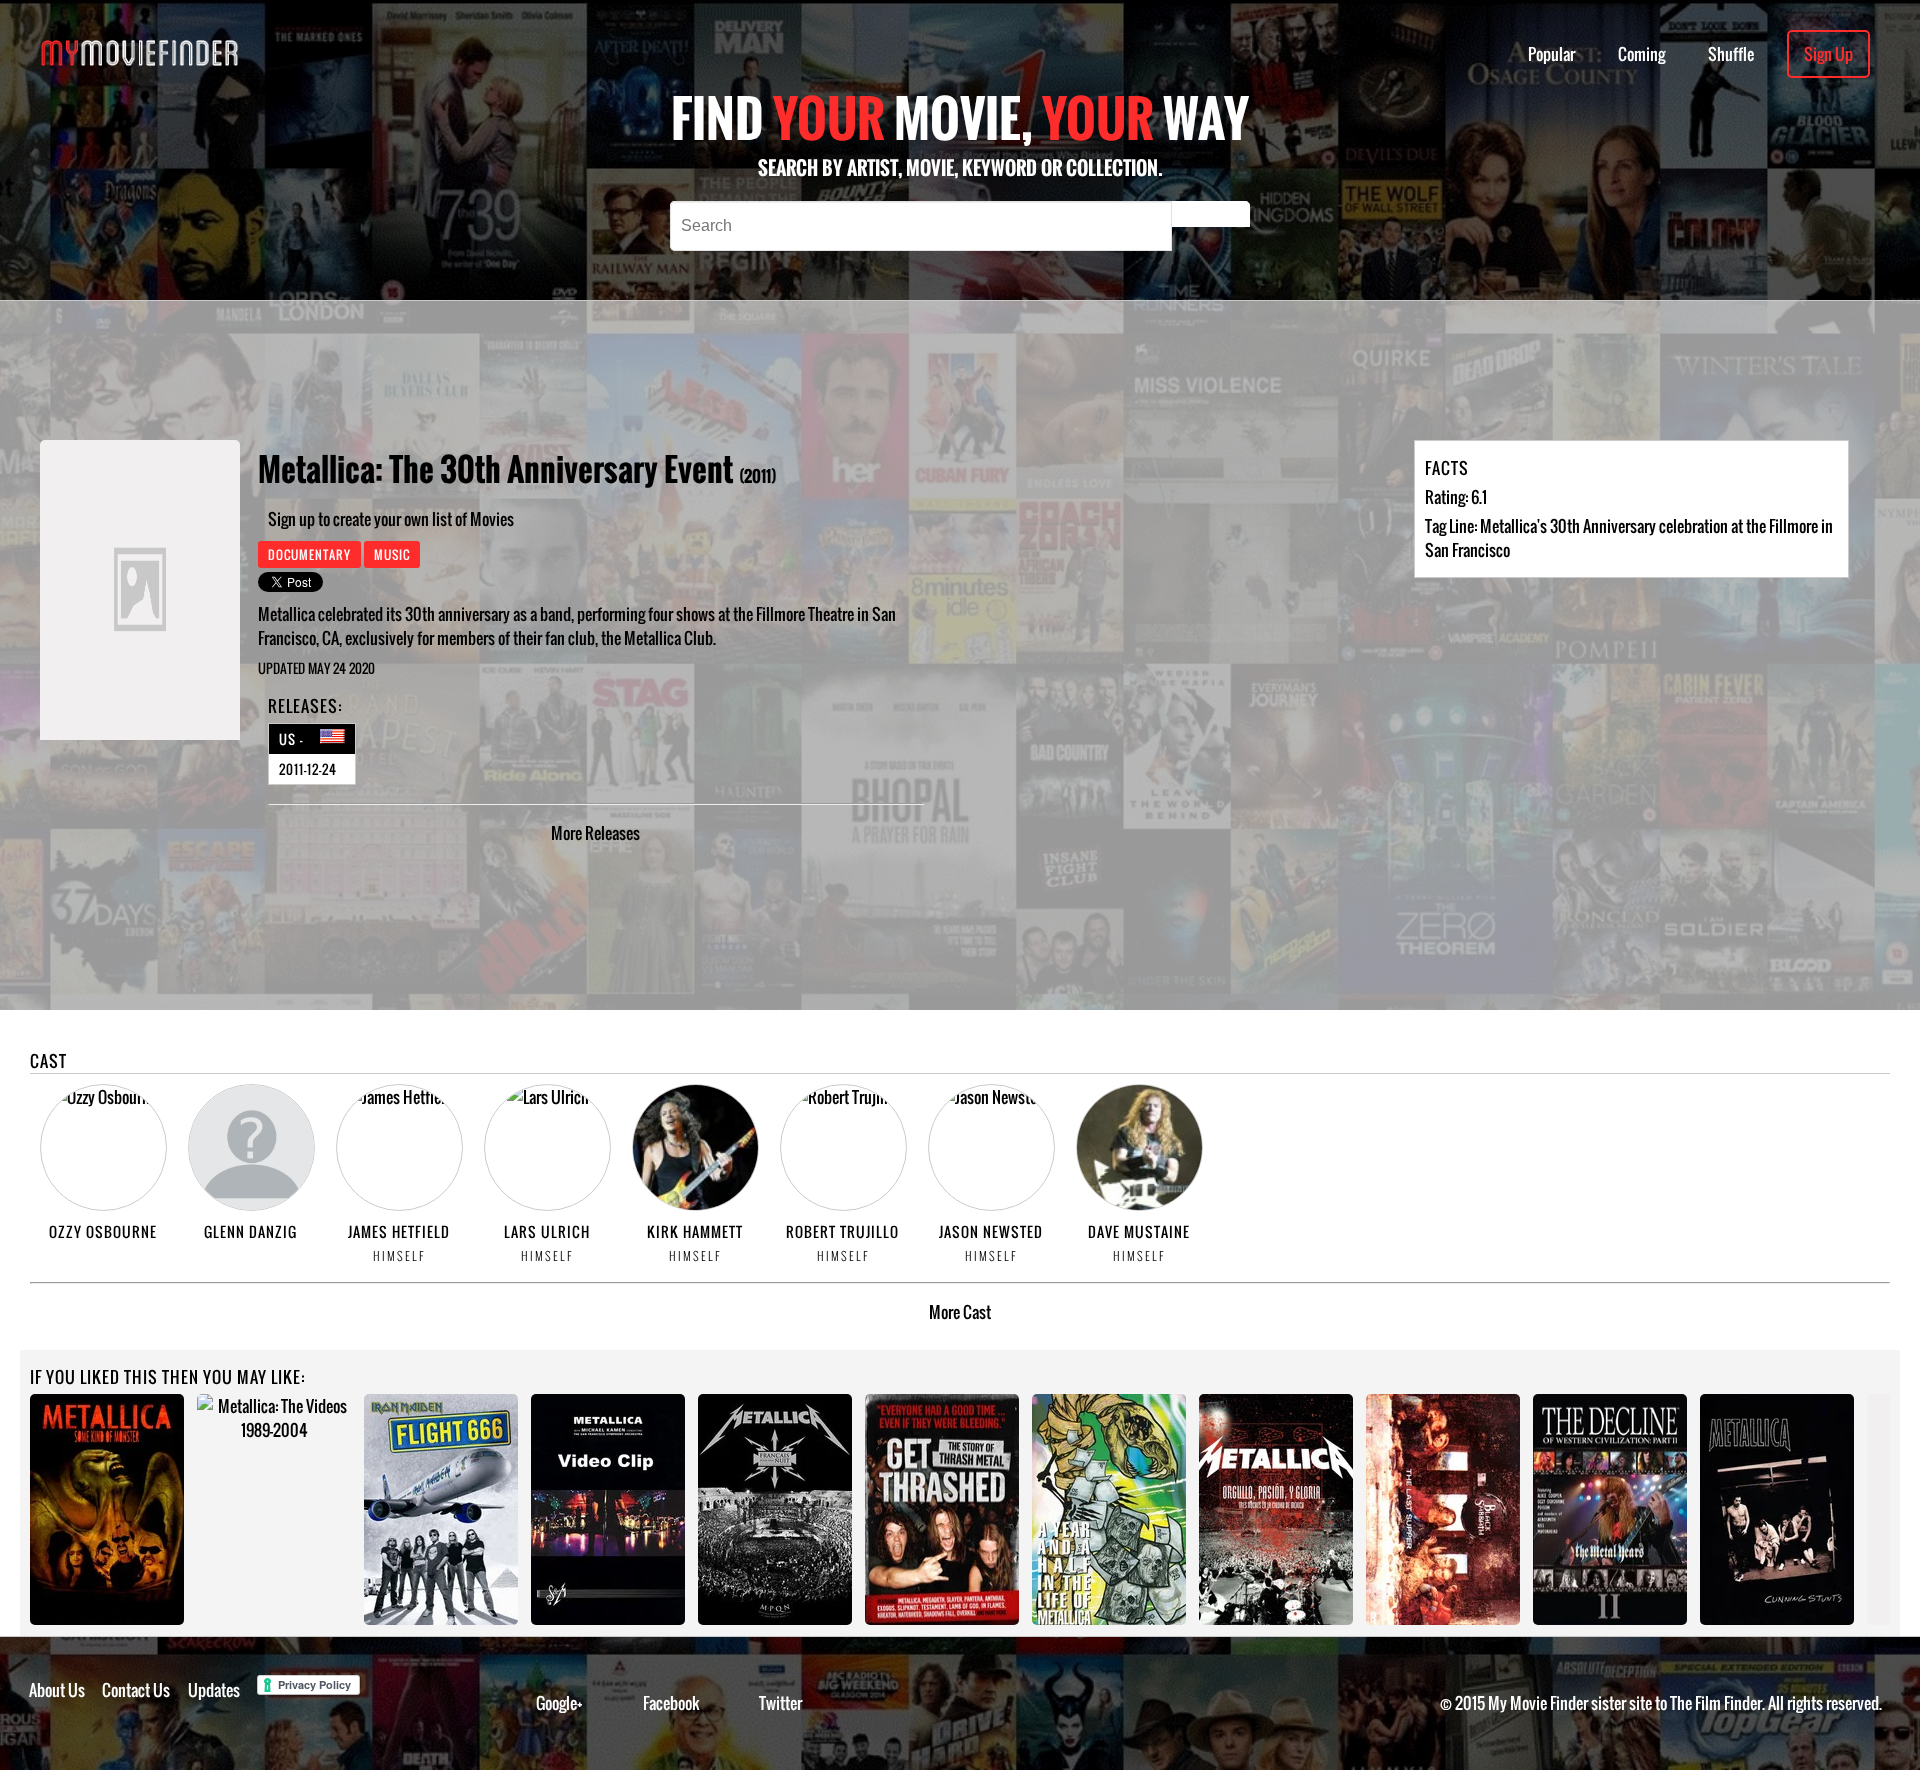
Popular (1551, 54)
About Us (57, 1690)
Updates (214, 1690)
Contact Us (136, 1690)
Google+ (559, 1703)
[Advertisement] (760, 370)
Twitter (780, 1703)
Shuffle (1731, 54)
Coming (1641, 54)
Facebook (671, 1703)
